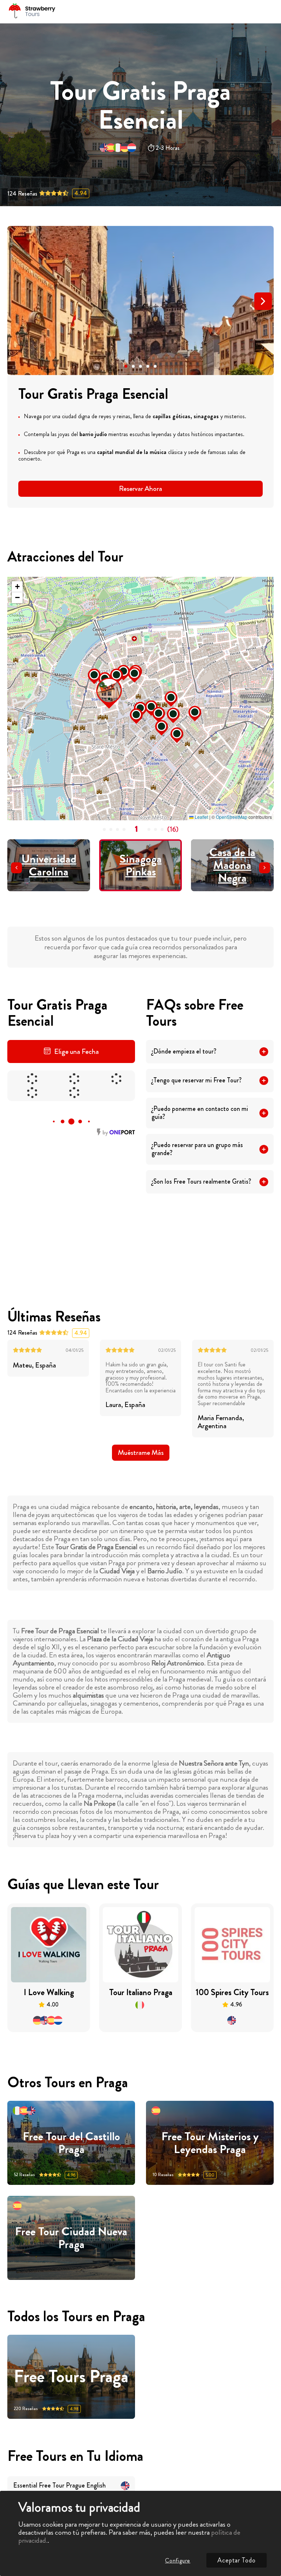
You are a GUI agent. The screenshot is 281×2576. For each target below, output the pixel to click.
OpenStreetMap (232, 817)
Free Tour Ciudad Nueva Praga (71, 2238)
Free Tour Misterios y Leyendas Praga (210, 2143)
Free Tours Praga (71, 2377)
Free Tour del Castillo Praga (71, 2143)
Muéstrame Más (141, 1452)
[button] (126, 366)
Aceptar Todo (237, 2560)
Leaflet (201, 817)
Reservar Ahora (140, 489)
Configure (178, 2560)
